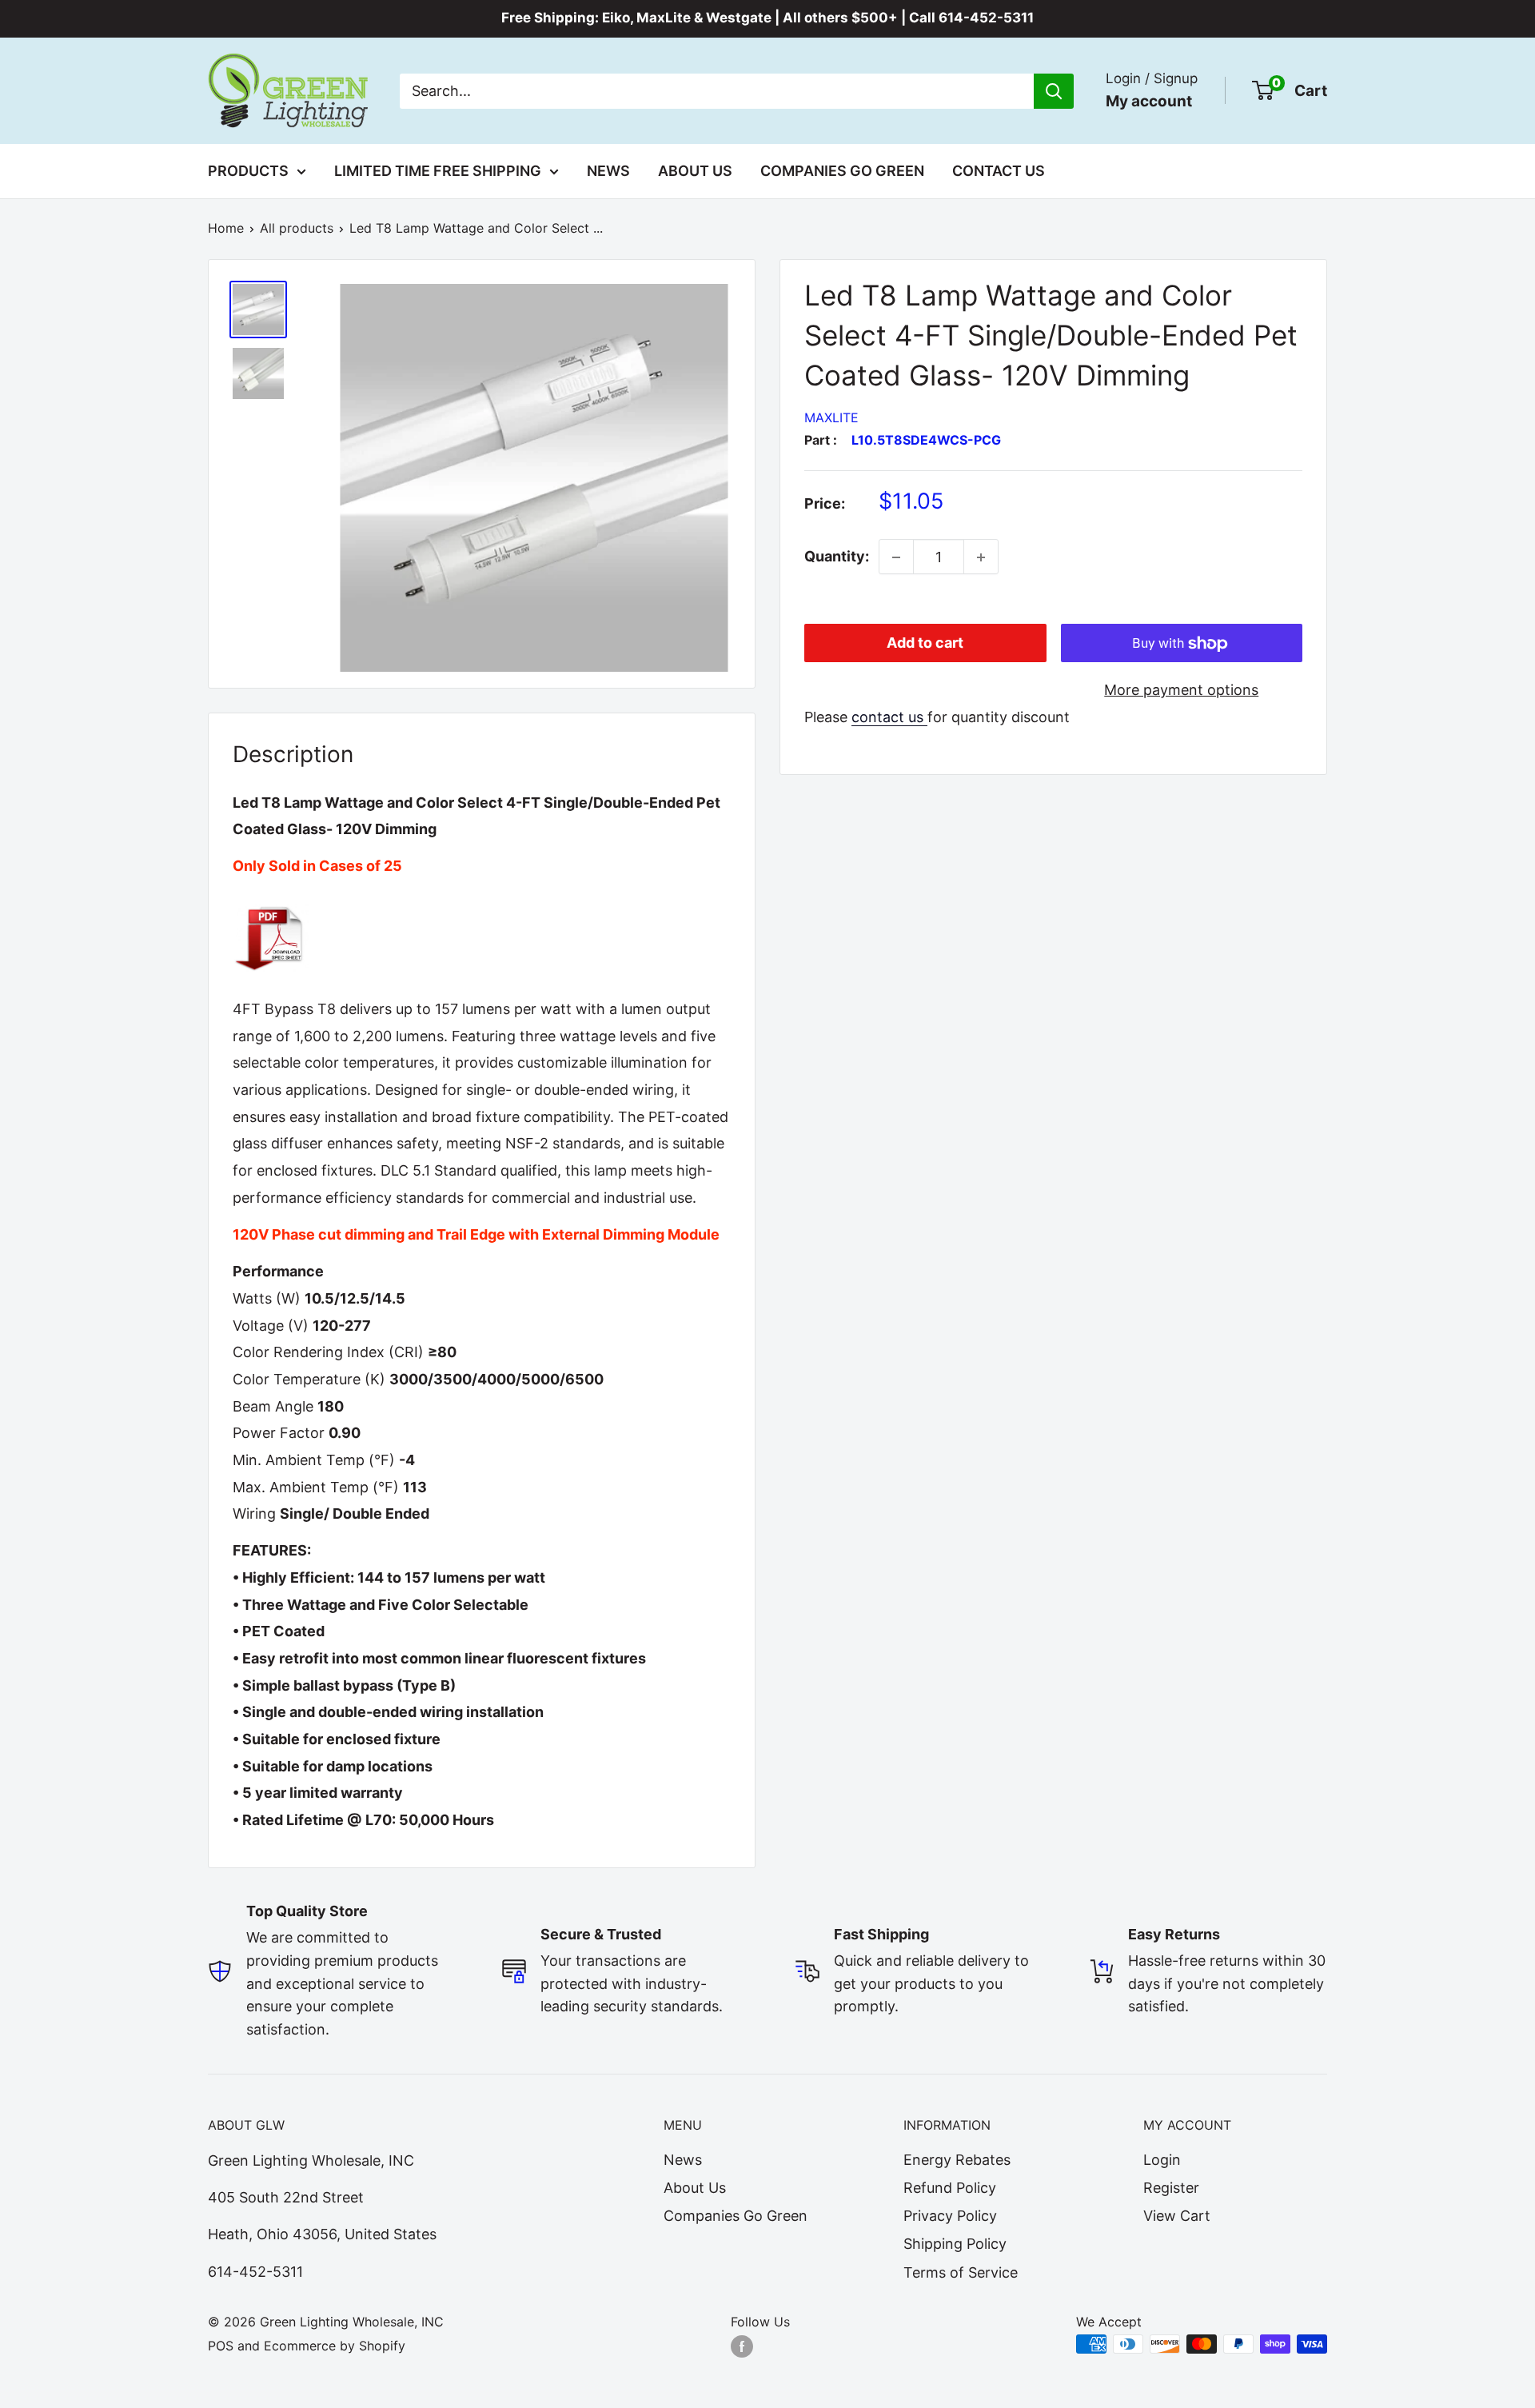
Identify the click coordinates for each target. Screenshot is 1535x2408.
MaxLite (831, 417)
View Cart (1177, 2216)
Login (1162, 2160)
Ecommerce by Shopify (335, 2346)
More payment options (1181, 691)
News (608, 171)
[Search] (1054, 90)
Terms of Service (961, 2272)
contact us (889, 717)
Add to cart (925, 643)
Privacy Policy (950, 2216)
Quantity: (837, 557)
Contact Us (999, 171)
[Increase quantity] (981, 557)
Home (226, 228)
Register (1171, 2188)
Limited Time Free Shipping (438, 171)
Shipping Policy (955, 2244)
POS (221, 2346)
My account (1149, 100)
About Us (695, 171)
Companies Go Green (842, 171)
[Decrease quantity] (896, 557)
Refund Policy (950, 2188)
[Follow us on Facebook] (742, 2346)
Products (248, 171)
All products (297, 228)
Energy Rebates (957, 2160)
